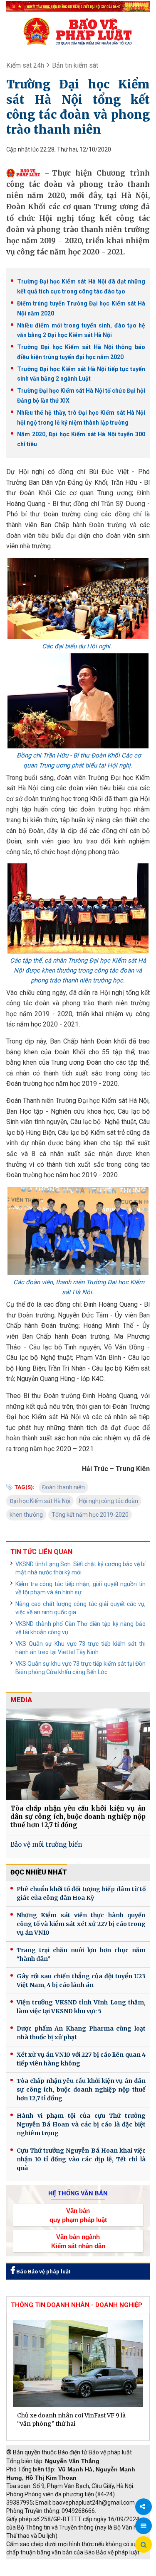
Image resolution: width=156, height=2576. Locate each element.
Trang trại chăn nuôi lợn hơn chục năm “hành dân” (81, 1954)
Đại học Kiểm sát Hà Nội (40, 1501)
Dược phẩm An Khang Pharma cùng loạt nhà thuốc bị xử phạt (81, 2033)
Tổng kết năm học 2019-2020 (90, 1515)
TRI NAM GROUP (31, 2564)
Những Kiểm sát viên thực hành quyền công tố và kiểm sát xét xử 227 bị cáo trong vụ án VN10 (81, 1924)
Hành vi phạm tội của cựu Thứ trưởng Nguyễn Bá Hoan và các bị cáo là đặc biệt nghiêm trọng (81, 2124)
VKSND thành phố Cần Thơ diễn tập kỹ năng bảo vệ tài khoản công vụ (80, 1628)
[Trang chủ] (78, 31)
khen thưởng (26, 1515)
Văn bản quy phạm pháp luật (78, 2215)
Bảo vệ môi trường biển (46, 1844)
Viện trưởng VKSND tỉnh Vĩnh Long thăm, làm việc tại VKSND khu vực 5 (81, 2007)
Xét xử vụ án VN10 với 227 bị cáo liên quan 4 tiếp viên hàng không (81, 2059)
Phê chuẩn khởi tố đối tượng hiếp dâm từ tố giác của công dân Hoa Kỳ (81, 1893)
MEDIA (21, 1700)
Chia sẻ (144, 2507)
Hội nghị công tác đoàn (109, 1501)
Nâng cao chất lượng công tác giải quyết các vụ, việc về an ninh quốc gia (80, 1608)
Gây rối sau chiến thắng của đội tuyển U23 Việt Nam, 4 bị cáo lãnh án (81, 1981)
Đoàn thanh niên (63, 1487)
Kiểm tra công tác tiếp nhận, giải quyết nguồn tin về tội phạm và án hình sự (80, 1588)
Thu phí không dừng (36, 2572)
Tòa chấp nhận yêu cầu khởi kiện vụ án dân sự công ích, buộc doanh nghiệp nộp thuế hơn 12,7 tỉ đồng (78, 1817)
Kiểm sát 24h (25, 65)
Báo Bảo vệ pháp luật (43, 2272)
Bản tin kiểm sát (75, 65)
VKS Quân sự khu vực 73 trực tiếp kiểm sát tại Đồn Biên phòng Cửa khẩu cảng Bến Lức (80, 1668)
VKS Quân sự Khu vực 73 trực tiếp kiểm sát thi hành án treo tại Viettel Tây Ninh (80, 1648)
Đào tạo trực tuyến (94, 2572)
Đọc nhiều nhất (39, 1872)
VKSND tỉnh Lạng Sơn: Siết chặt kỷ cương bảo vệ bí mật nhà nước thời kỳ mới (80, 1568)
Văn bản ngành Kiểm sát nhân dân (78, 2241)
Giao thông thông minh (90, 2564)
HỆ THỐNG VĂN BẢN (78, 2193)
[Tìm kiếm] (144, 2545)
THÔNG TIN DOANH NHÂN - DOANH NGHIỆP (77, 2305)
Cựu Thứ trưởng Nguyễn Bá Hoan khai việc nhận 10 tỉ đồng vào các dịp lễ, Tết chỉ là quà (81, 2159)
